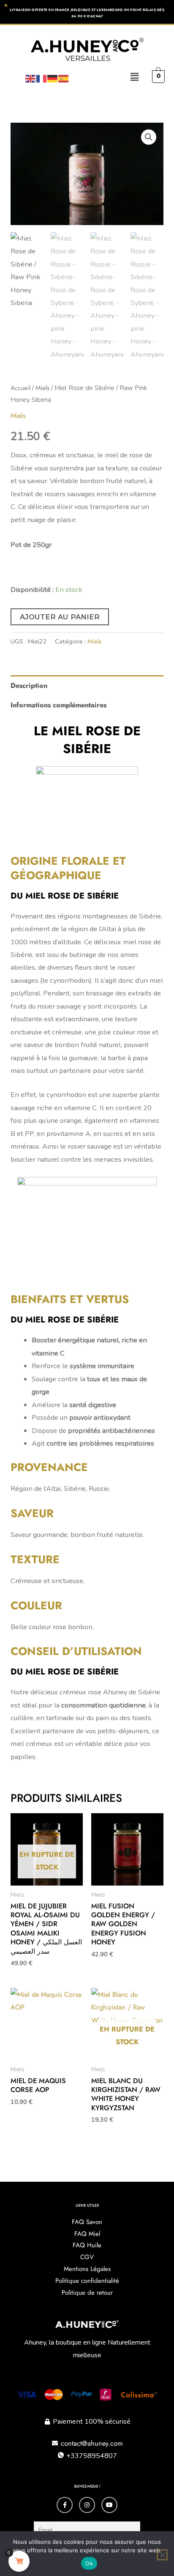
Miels (42, 388)
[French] (42, 78)
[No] (162, 2555)
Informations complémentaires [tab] (58, 705)
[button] (135, 77)
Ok (89, 2563)
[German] (53, 78)
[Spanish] (64, 78)
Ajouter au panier (60, 617)
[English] (31, 78)
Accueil (20, 388)
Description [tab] (29, 685)
